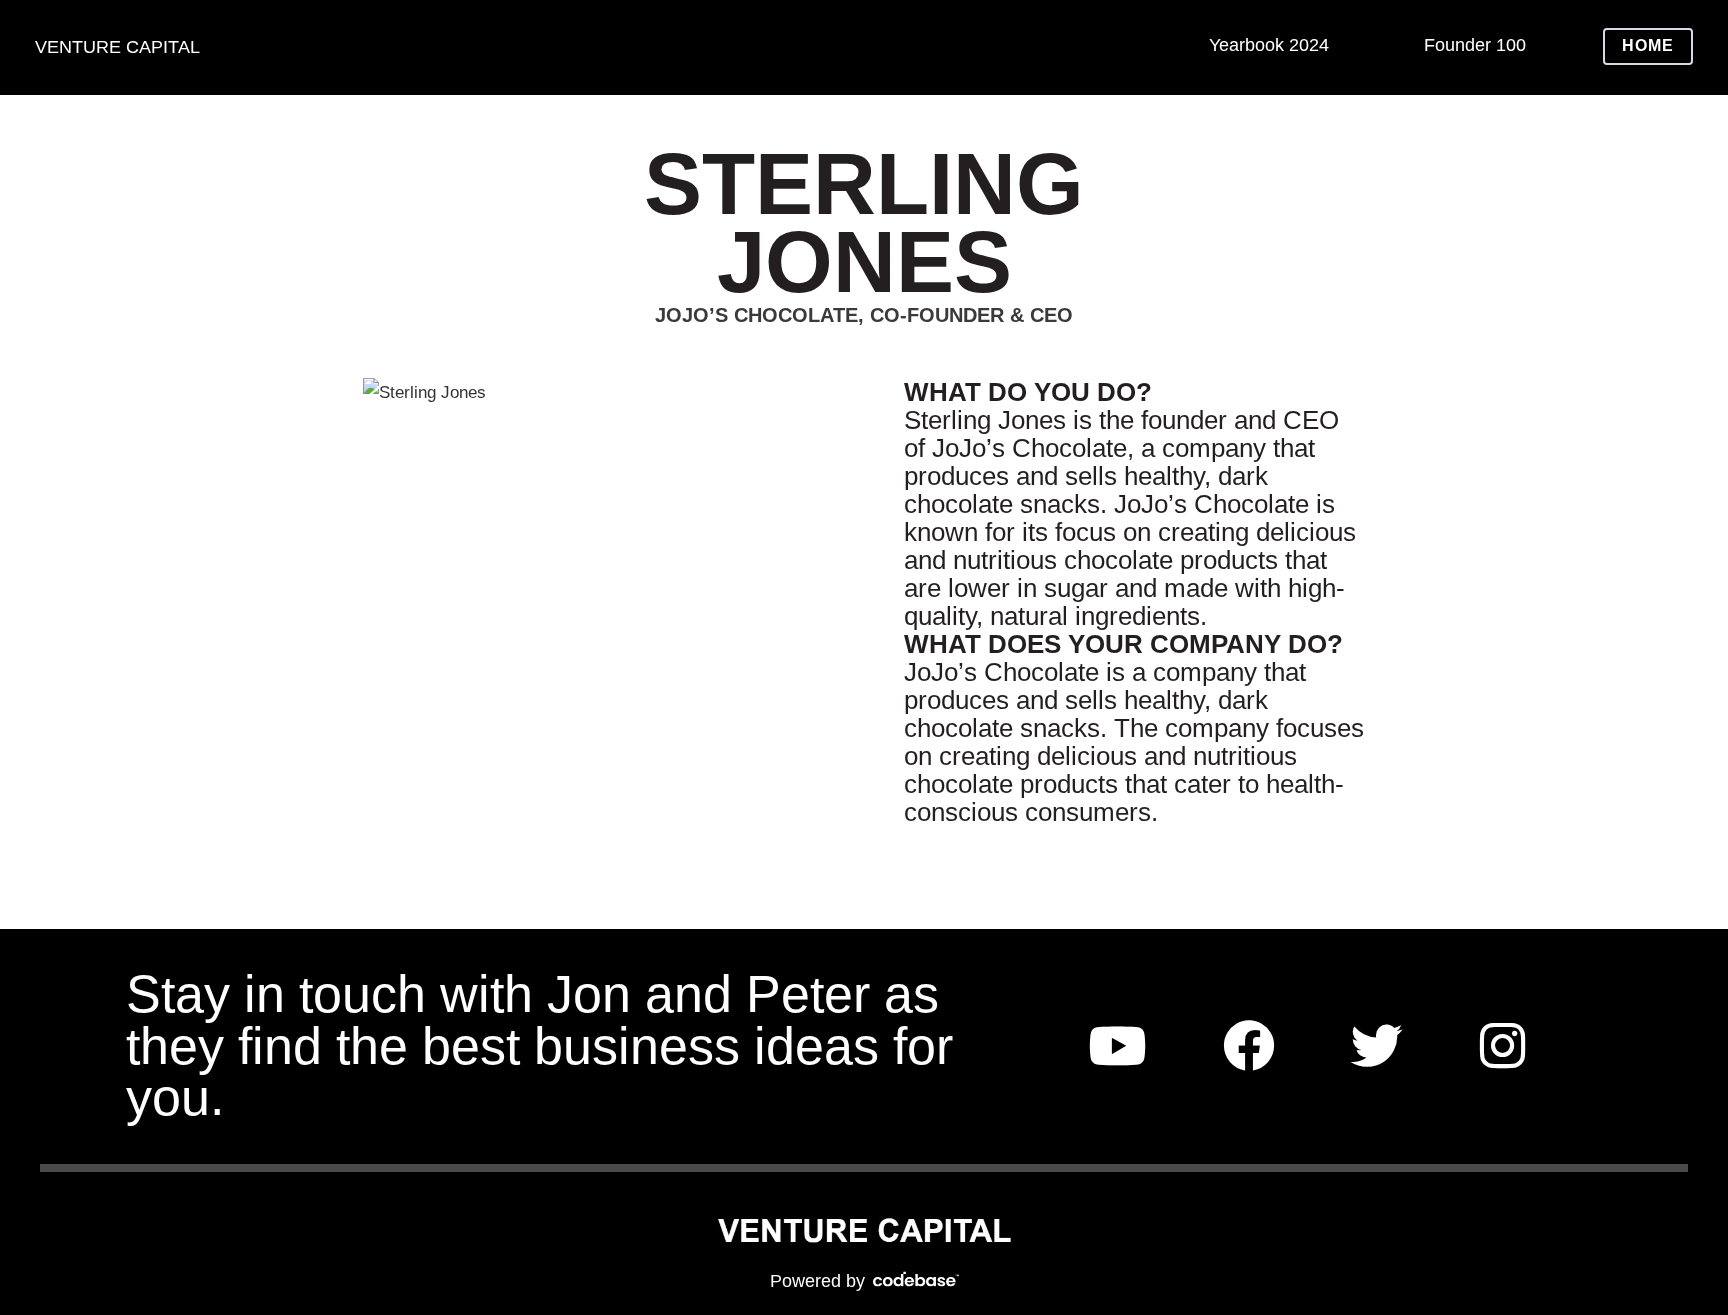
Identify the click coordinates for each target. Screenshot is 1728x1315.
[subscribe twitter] (1377, 1046)
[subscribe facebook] (1249, 1046)
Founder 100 (1475, 45)
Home (1648, 45)
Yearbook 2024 (1269, 45)
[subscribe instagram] (1502, 1046)
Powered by (820, 1281)
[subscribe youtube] (1117, 1046)
